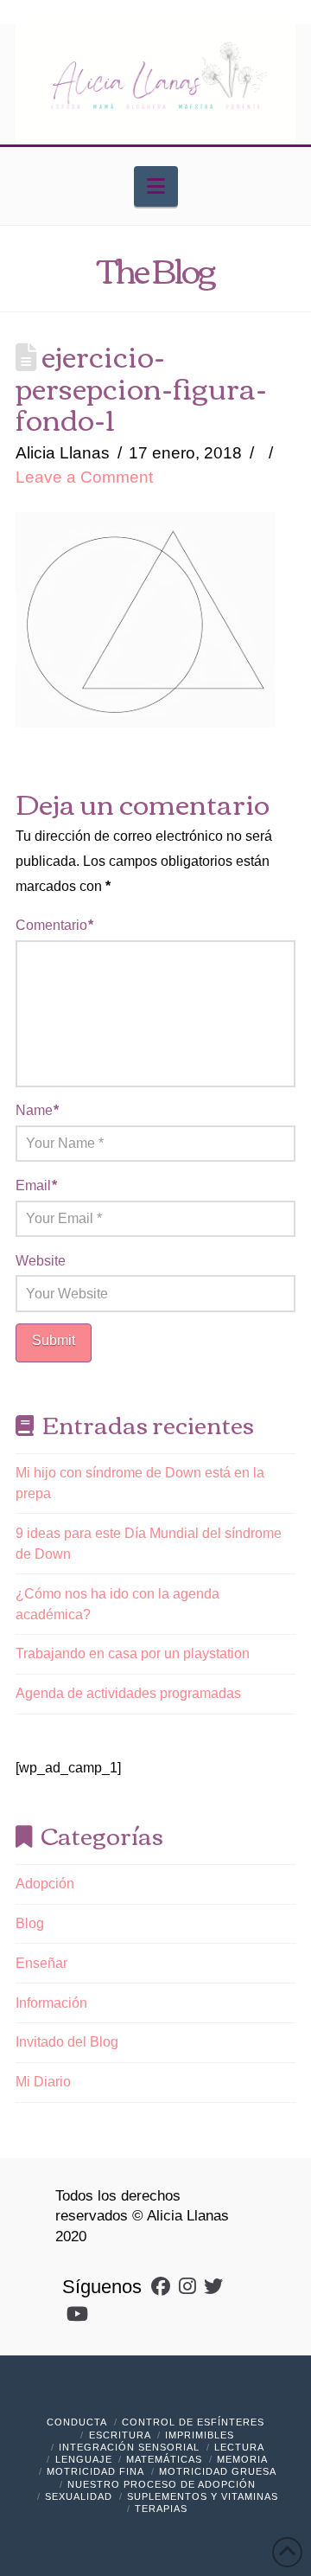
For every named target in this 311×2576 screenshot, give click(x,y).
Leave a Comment (84, 477)
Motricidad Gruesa (218, 2471)
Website (41, 1261)
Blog (30, 1923)
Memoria (242, 2459)
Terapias (161, 2509)
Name (37, 1110)
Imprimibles (200, 2435)
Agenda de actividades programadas (128, 1693)
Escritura (120, 2435)
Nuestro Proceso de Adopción (162, 2484)
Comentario (54, 925)
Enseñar (41, 1963)
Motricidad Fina (95, 2471)
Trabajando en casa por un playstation (133, 1653)
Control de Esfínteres (193, 2422)
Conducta (77, 2422)
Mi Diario (43, 2082)
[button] (156, 186)
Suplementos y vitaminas (203, 2496)
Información (51, 2003)
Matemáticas (164, 2459)
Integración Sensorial (129, 2447)
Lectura (239, 2447)
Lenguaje (84, 2459)
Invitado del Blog (67, 2042)
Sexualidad (79, 2496)
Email (36, 1185)
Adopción (45, 1884)
